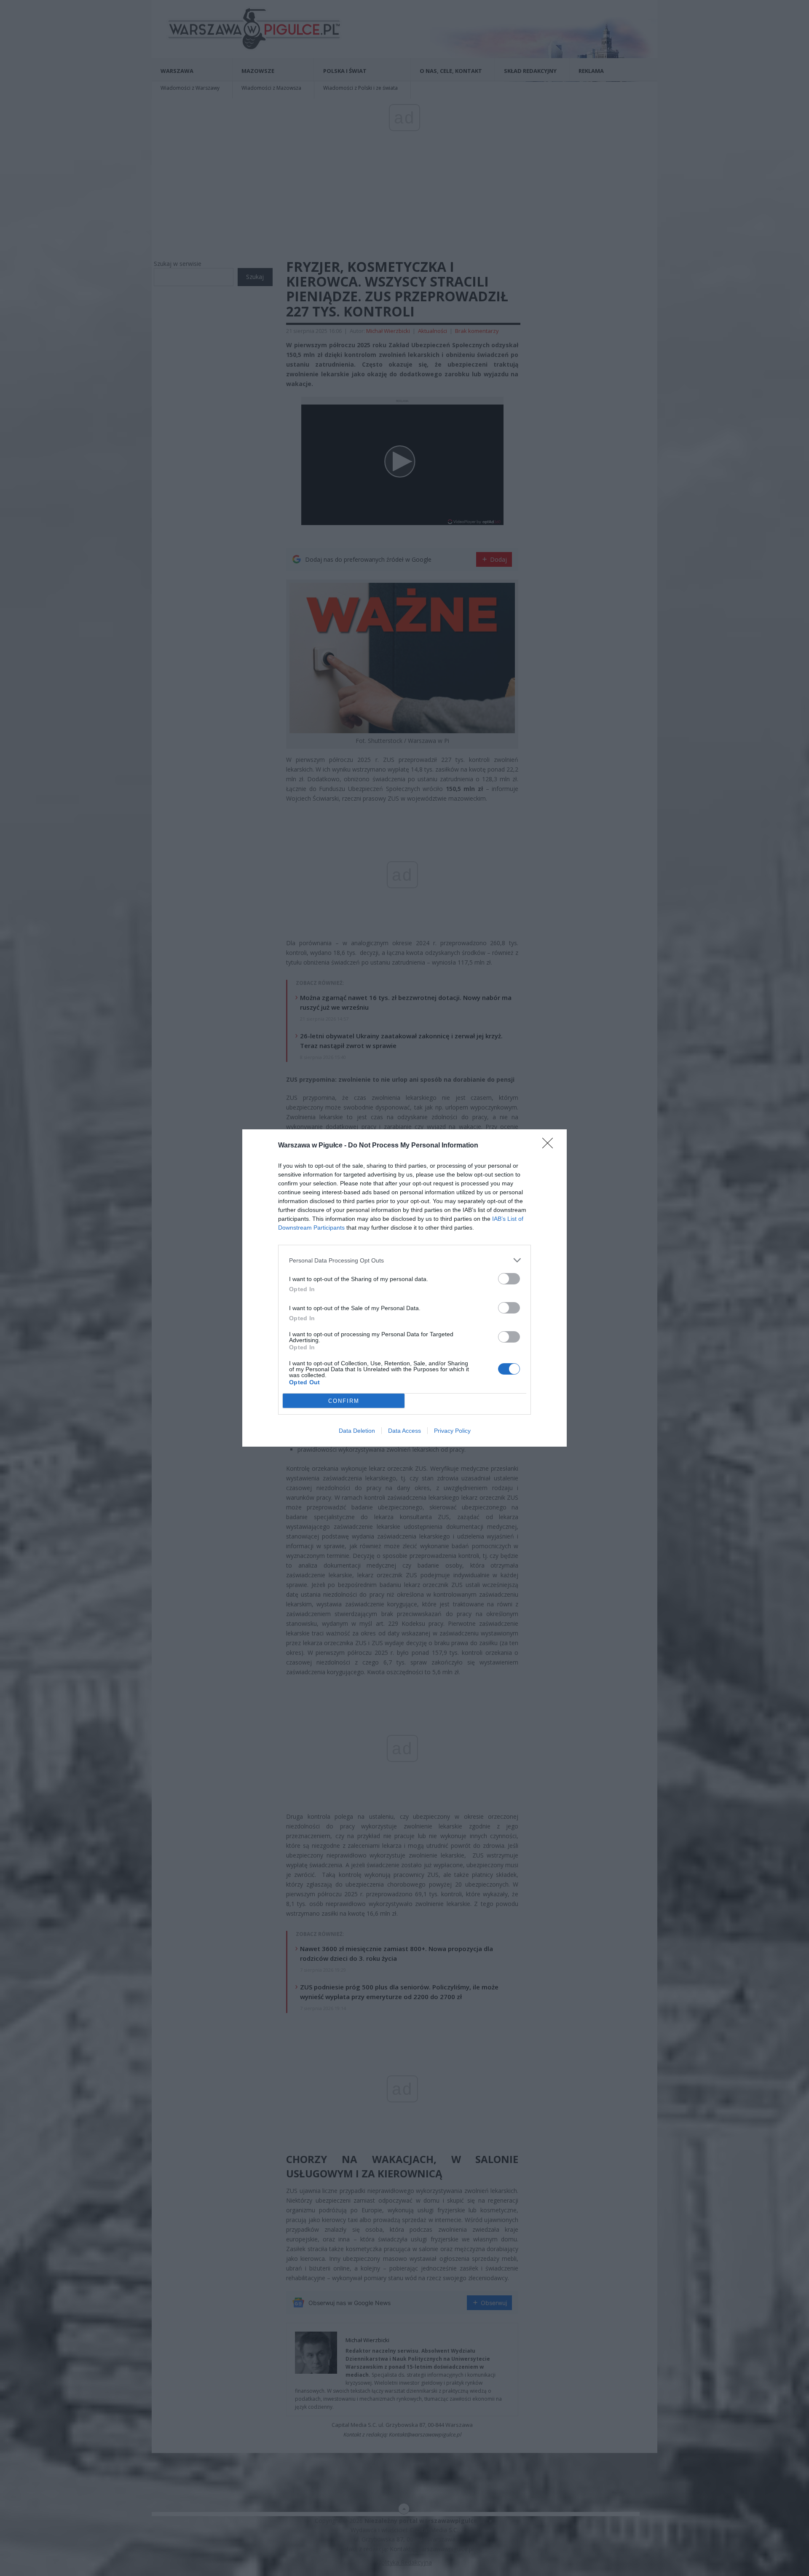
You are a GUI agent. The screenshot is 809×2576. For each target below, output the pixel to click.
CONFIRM (344, 1401)
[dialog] (404, 1288)
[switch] (509, 1279)
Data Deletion (357, 1431)
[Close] (550, 1146)
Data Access (404, 1431)
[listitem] (404, 1260)
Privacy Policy (452, 1431)
